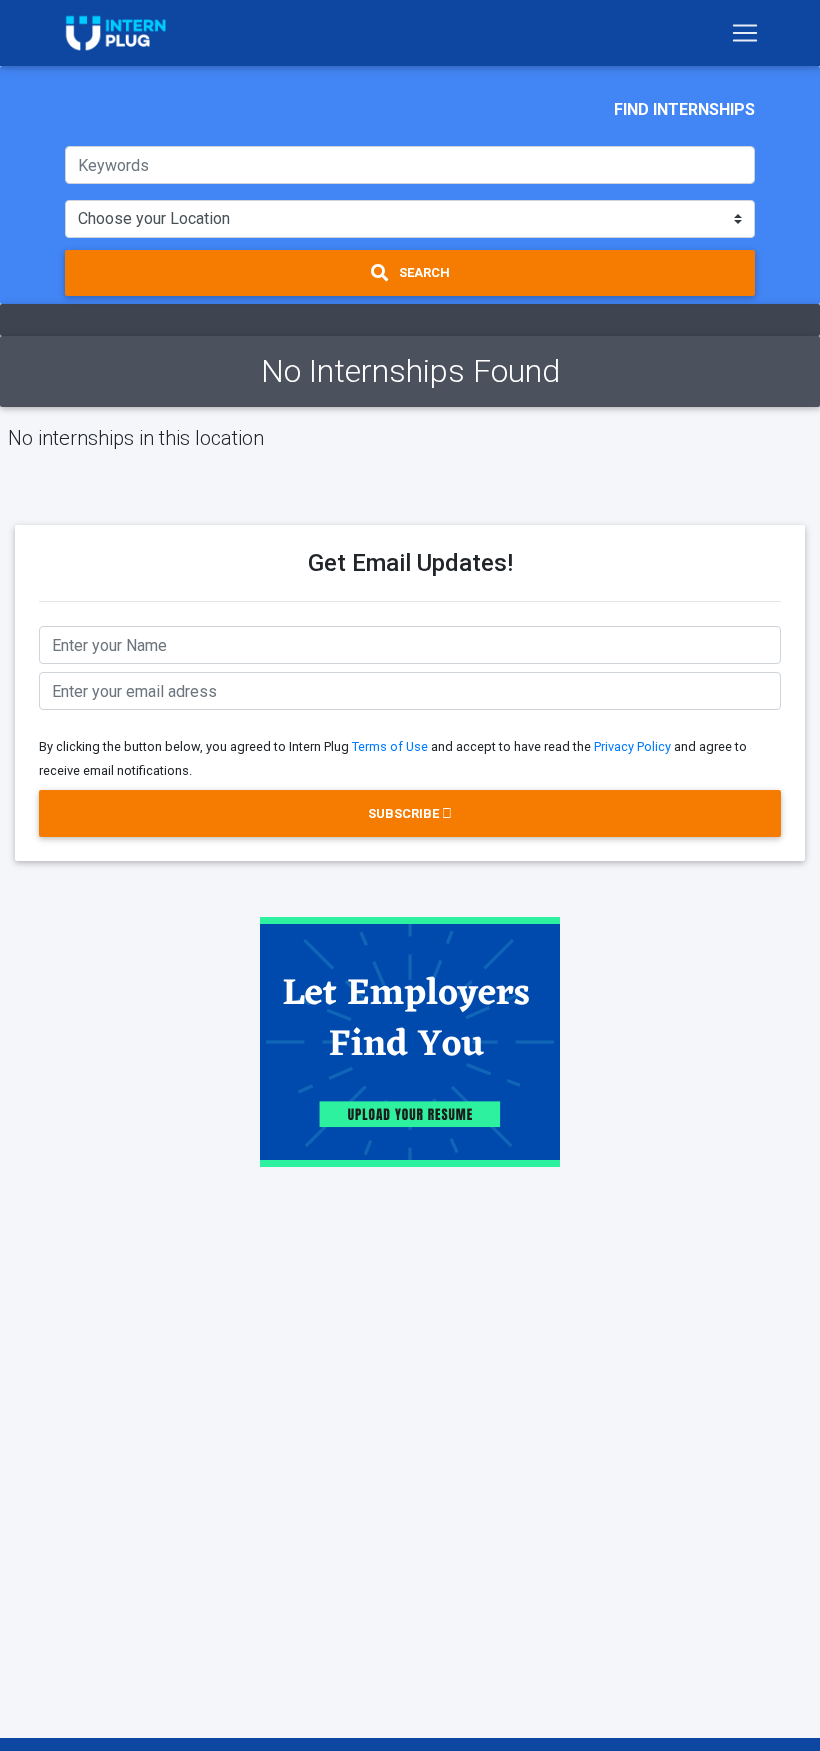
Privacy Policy (632, 746)
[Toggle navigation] (745, 33)
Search (423, 272)
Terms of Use (390, 746)
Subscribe (405, 813)
